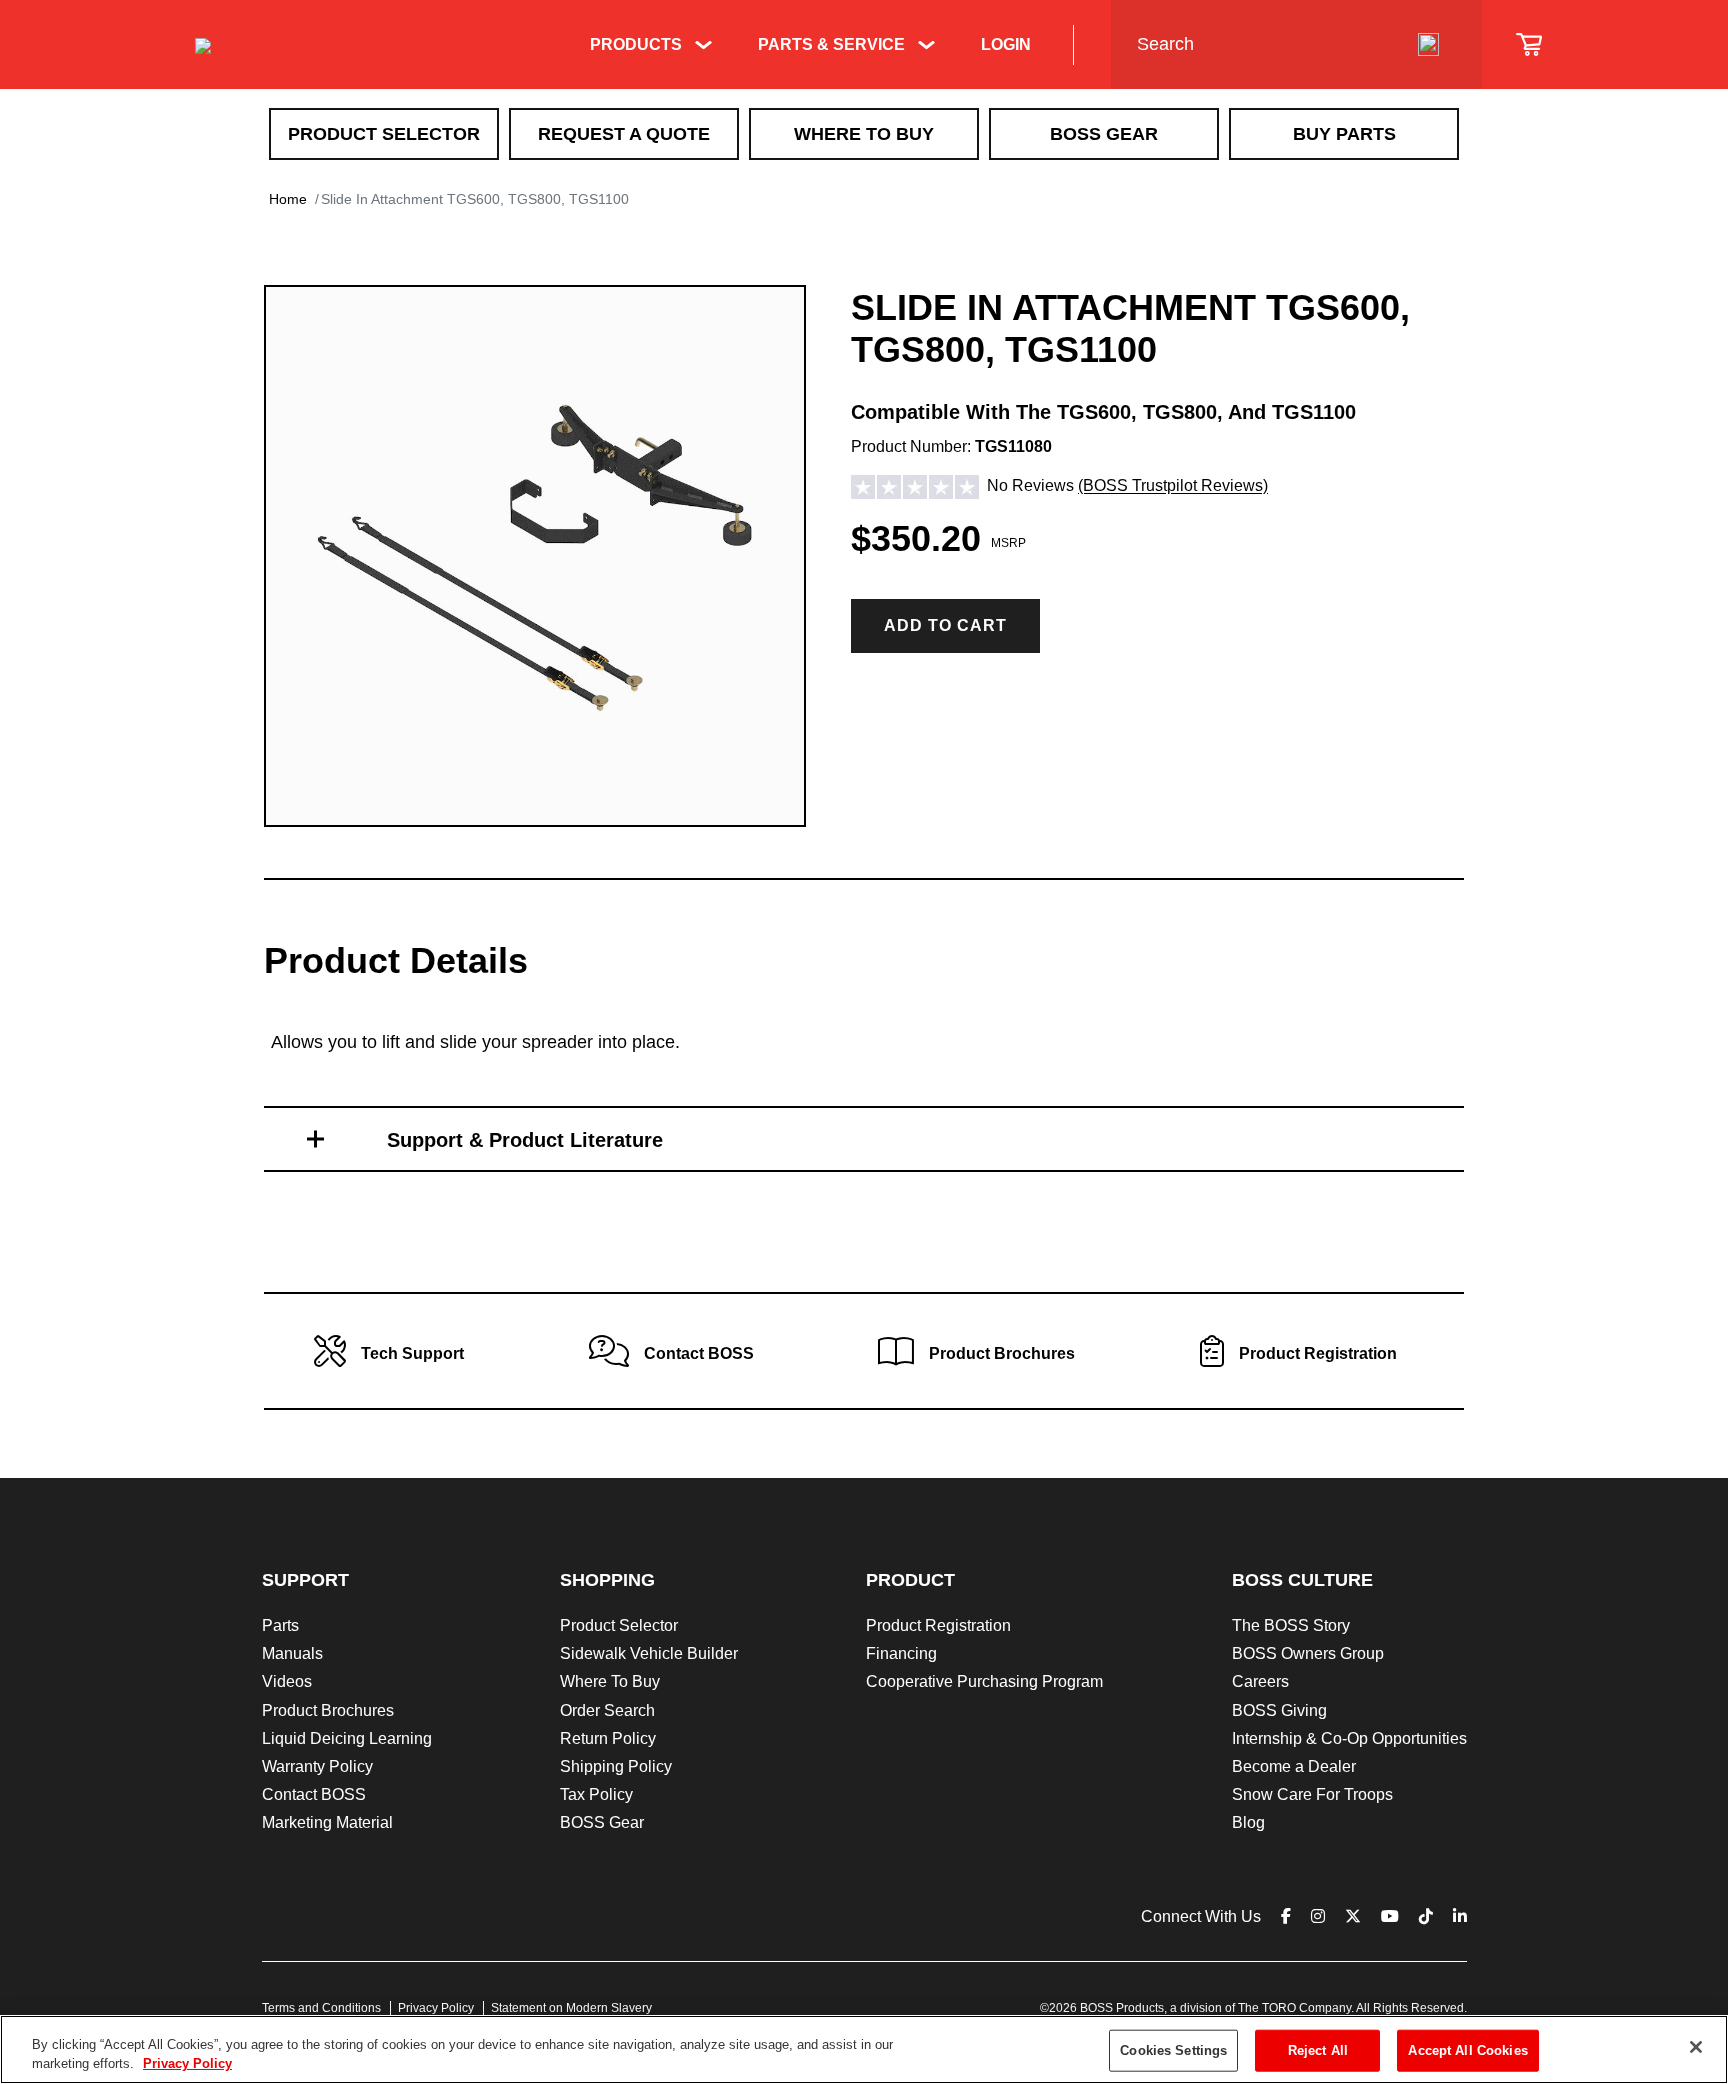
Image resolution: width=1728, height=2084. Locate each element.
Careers (1260, 1681)
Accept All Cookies (1467, 2050)
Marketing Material (327, 1822)
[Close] (1696, 2047)
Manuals (292, 1653)
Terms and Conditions (321, 2008)
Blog (1248, 1822)
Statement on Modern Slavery (571, 2008)
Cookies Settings (1173, 2050)
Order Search (607, 1710)
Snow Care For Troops (1312, 1794)
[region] (864, 2049)
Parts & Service (831, 44)
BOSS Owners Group (1308, 1653)
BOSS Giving (1279, 1710)
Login (1006, 44)
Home (288, 199)
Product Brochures (328, 1710)
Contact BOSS (314, 1794)
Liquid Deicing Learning (347, 1738)
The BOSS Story (1291, 1625)
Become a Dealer (1294, 1766)
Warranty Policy (317, 1766)
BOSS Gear (1104, 134)
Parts (280, 1625)
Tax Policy (596, 1794)
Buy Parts (1344, 134)
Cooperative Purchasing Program (984, 1681)
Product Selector (384, 134)
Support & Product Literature (525, 1140)
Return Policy (608, 1738)
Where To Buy (864, 134)
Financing (901, 1653)
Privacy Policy (436, 2008)
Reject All (1318, 2050)
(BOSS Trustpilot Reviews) (1173, 486)
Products (636, 44)
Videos (287, 1681)
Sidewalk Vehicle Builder (649, 1653)
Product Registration (938, 1625)
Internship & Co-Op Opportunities (1349, 1738)
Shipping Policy (616, 1766)
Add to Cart (945, 625)
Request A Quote (624, 134)
